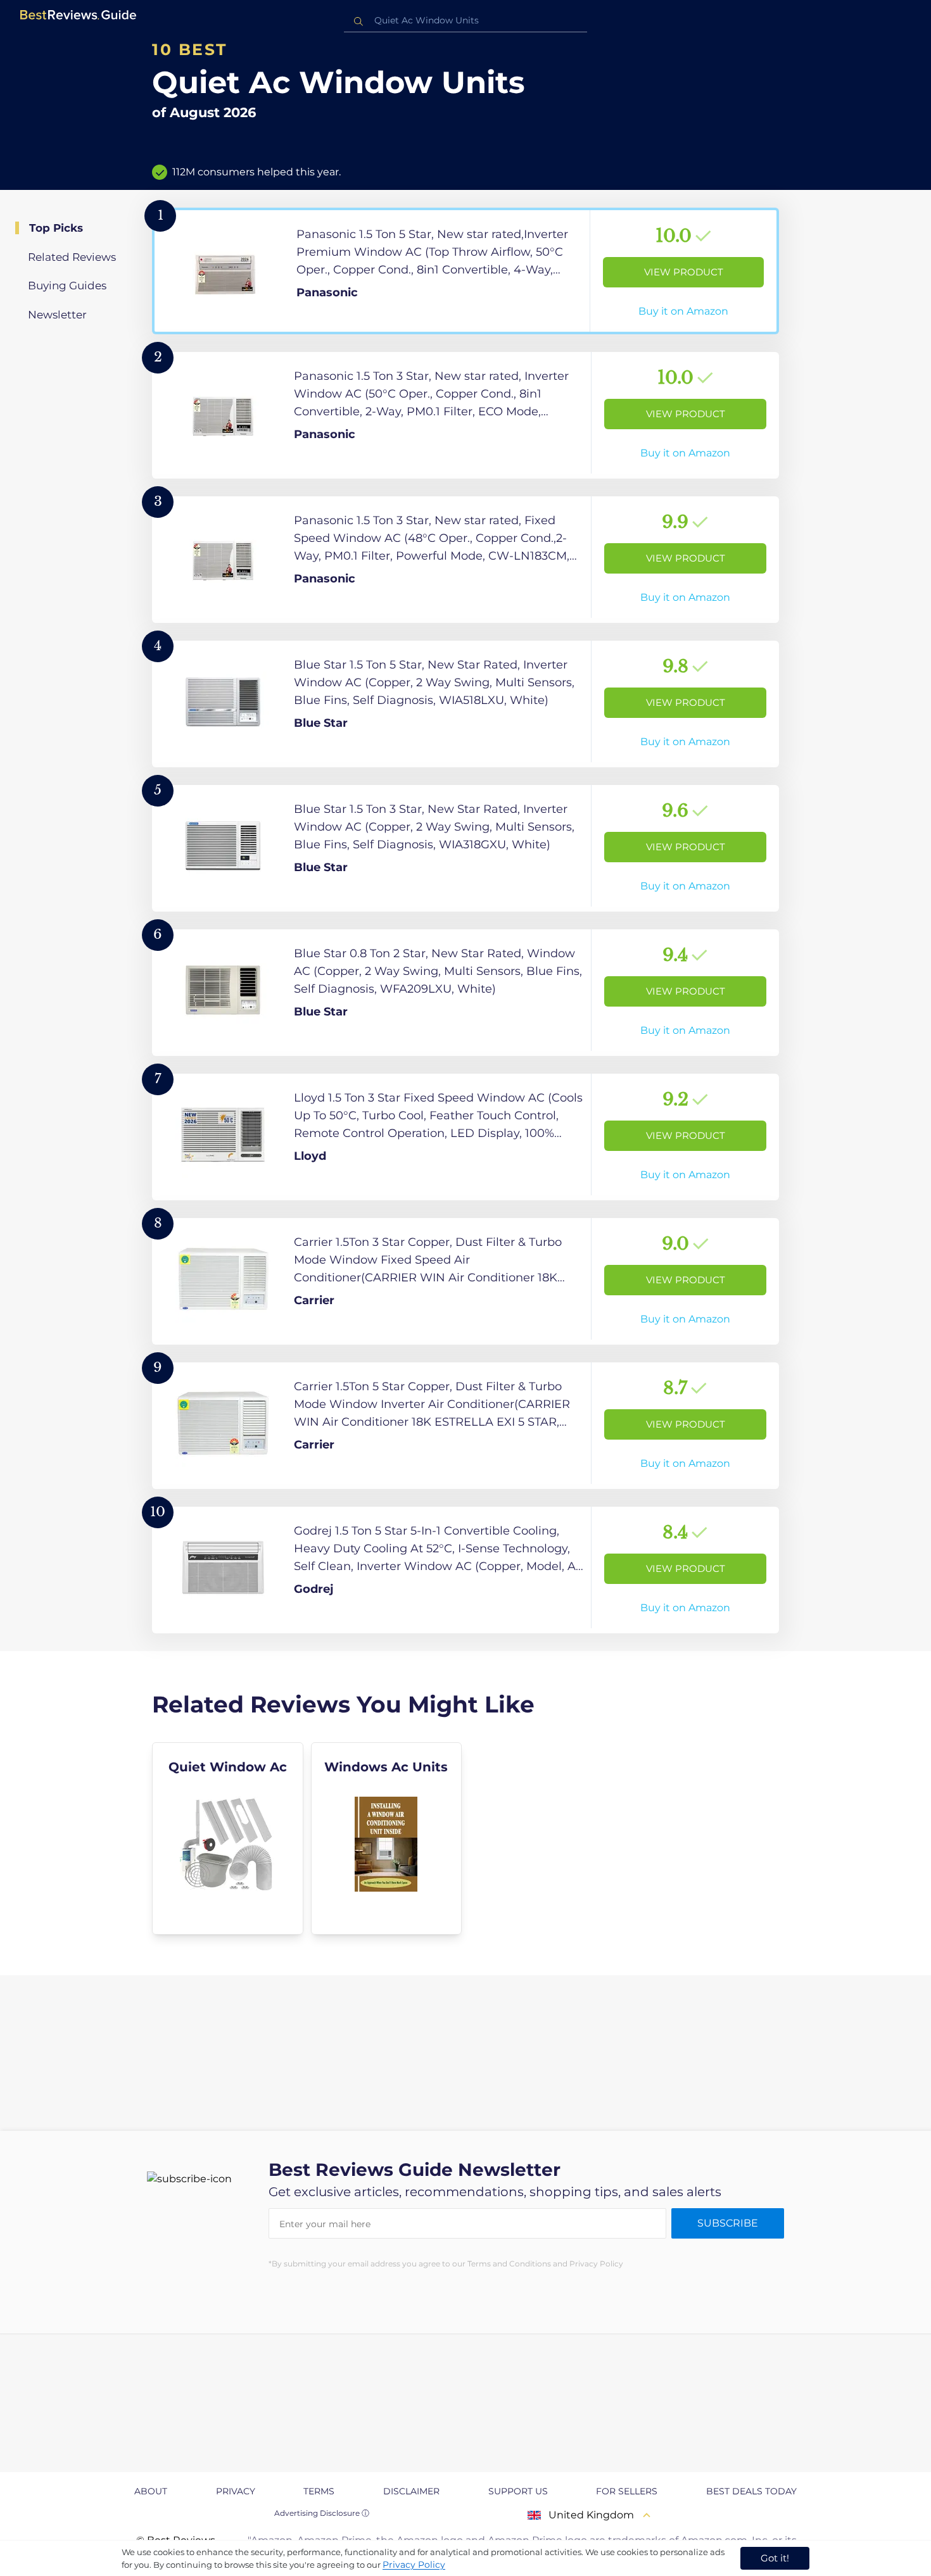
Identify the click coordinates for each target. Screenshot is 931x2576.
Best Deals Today (751, 2491)
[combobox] (465, 21)
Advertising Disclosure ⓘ (322, 2513)
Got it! (775, 2558)
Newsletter (57, 315)
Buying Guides (67, 286)
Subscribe (728, 2223)
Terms (319, 2491)
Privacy (236, 2491)
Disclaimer (411, 2491)
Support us (518, 2491)
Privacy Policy (414, 2565)
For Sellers (627, 2491)
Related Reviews (72, 257)
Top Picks (56, 228)
